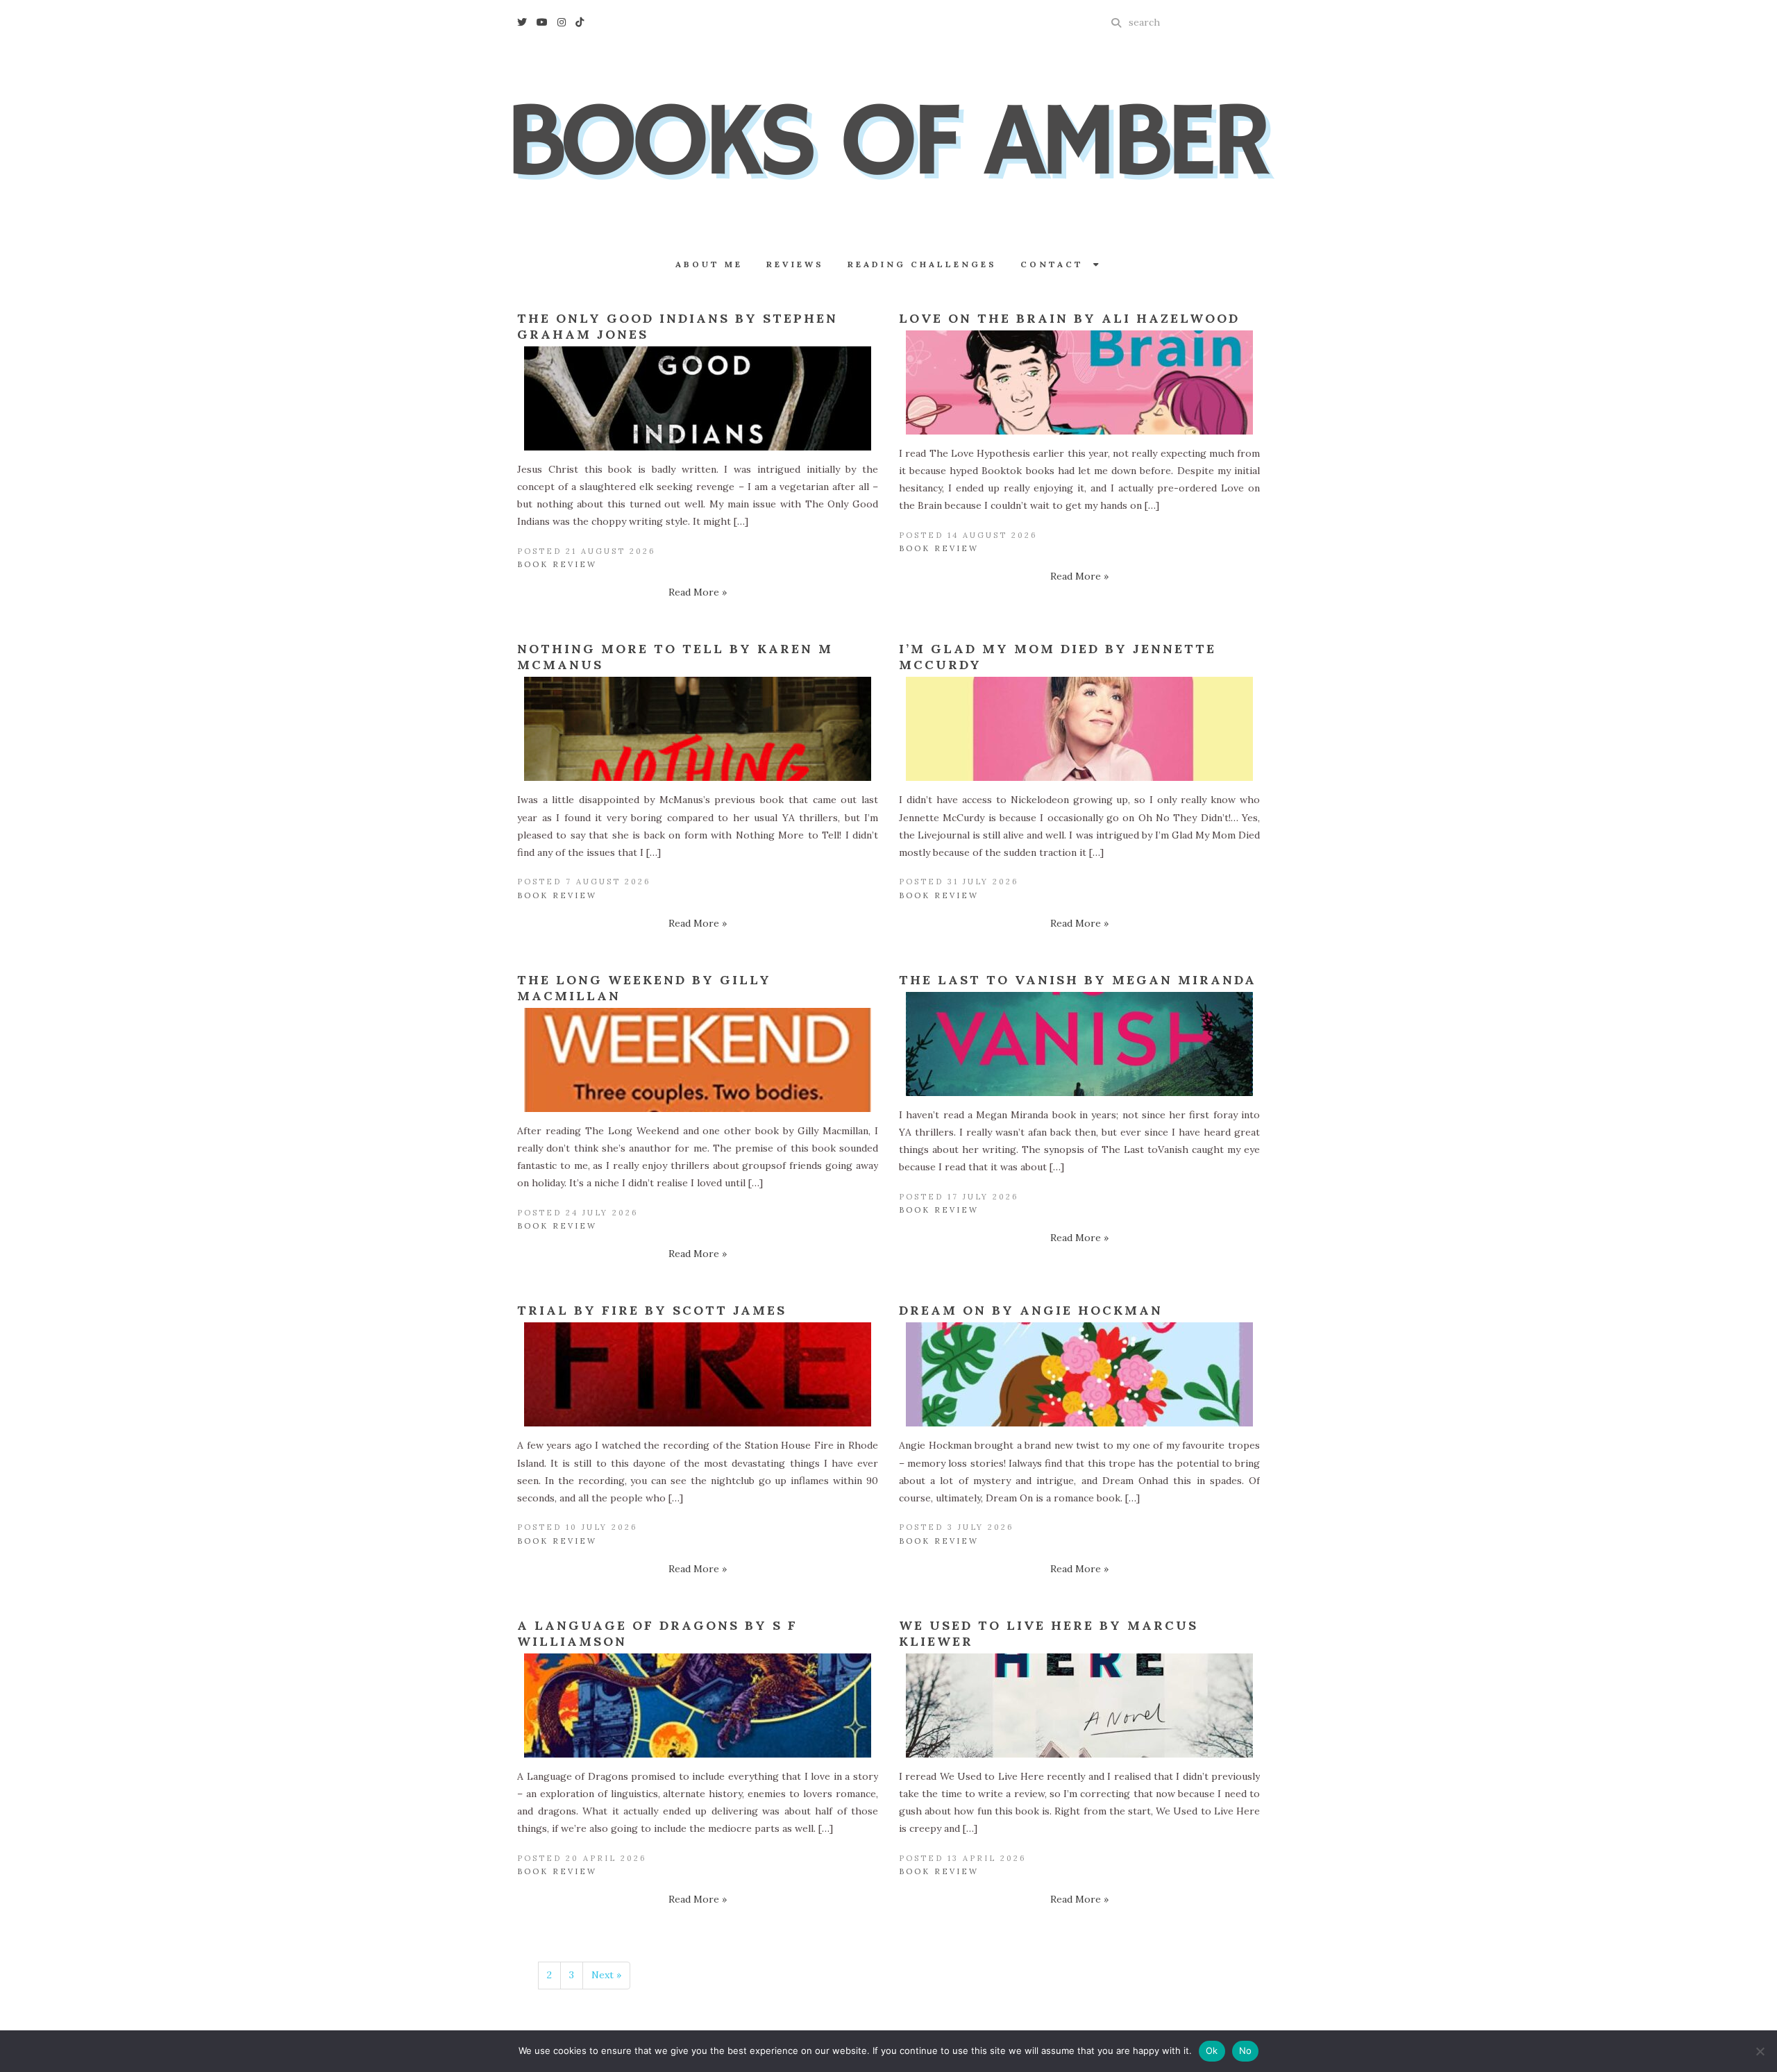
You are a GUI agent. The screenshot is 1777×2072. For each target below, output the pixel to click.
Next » (606, 1975)
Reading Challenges (922, 264)
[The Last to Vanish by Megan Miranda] (1079, 1044)
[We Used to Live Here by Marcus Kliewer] (1079, 1705)
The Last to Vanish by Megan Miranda (1078, 980)
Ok (1212, 2050)
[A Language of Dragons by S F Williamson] (698, 1705)
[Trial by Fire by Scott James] (698, 1374)
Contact (1057, 264)
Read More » (698, 592)
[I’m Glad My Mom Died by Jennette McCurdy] (1079, 729)
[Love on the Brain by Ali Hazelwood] (1079, 382)
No (1246, 2050)
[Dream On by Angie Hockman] (1079, 1374)
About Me (709, 264)
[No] (1760, 2051)
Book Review (557, 564)
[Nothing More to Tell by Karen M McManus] (698, 729)
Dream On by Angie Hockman (1031, 1310)
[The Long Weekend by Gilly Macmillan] (698, 1060)
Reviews (795, 264)
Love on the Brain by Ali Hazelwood (1069, 318)
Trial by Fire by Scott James (652, 1310)
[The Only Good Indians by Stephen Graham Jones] (698, 398)
